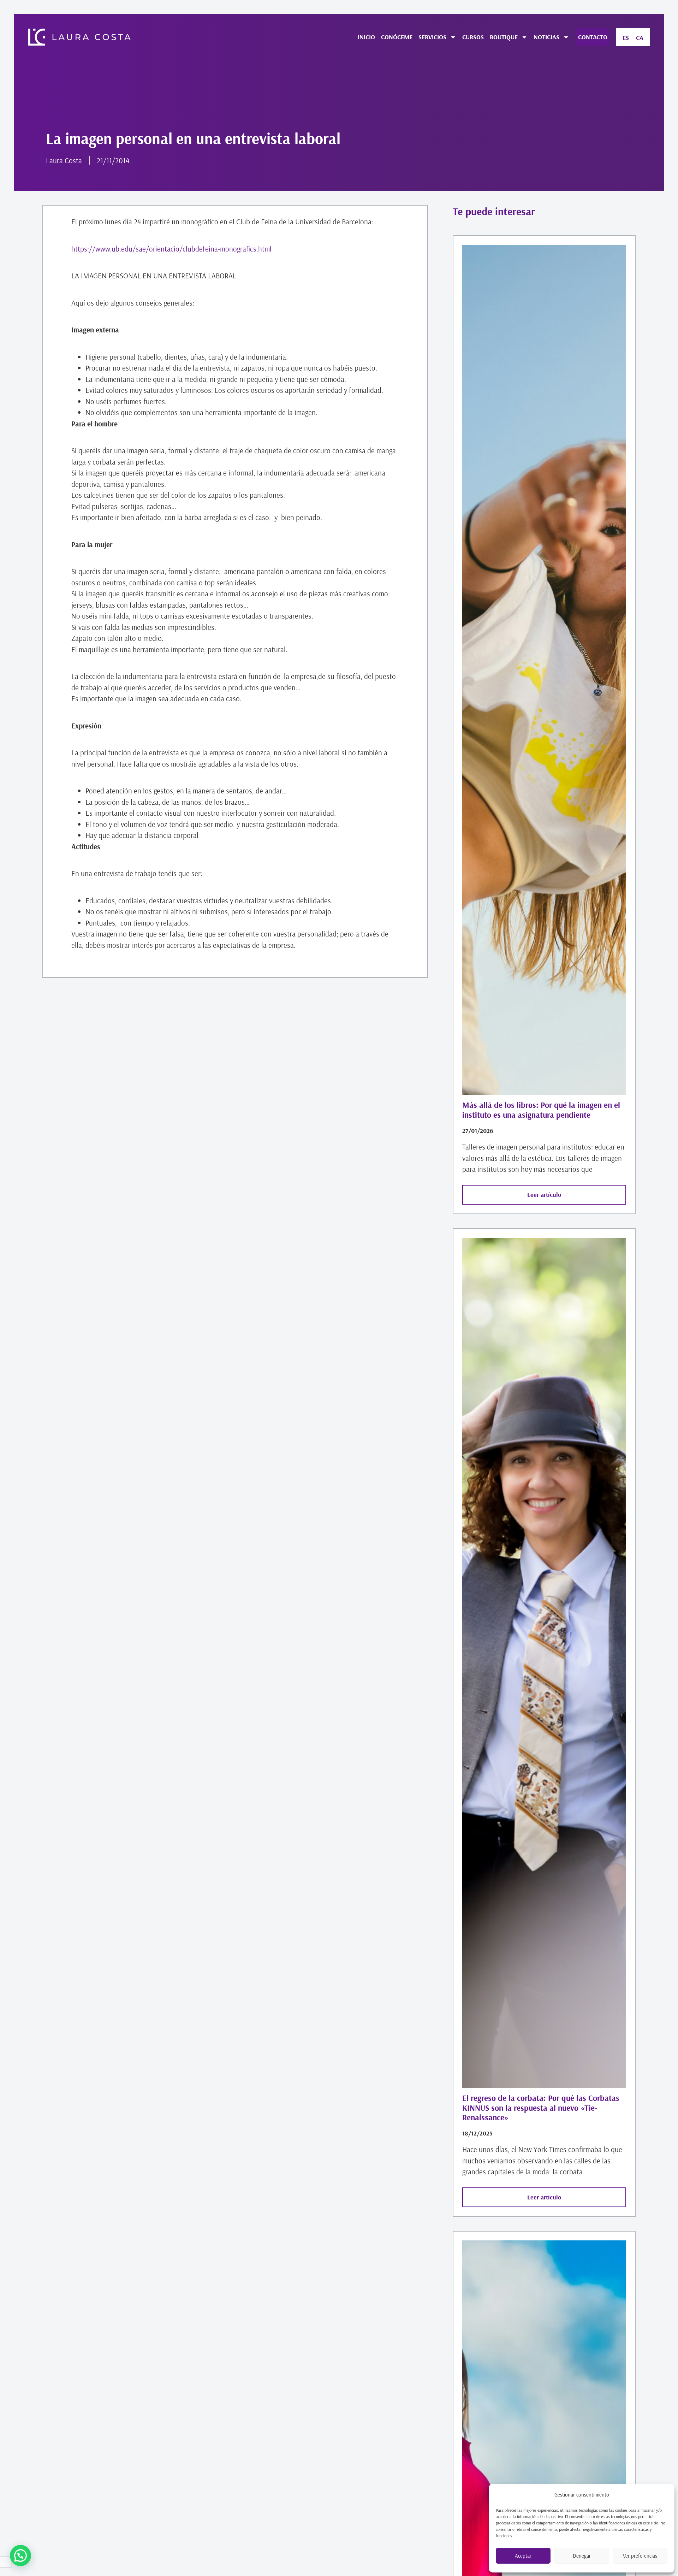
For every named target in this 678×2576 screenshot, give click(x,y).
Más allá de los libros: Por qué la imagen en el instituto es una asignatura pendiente (541, 1110)
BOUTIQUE (504, 37)
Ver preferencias (640, 2556)
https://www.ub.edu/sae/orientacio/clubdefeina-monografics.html (171, 249)
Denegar (582, 2556)
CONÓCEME (397, 37)
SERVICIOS (432, 37)
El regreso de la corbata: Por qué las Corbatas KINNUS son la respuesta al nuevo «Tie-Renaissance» (541, 2108)
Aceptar (523, 2556)
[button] (20, 2556)
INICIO (366, 37)
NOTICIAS (546, 37)
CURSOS (473, 37)
